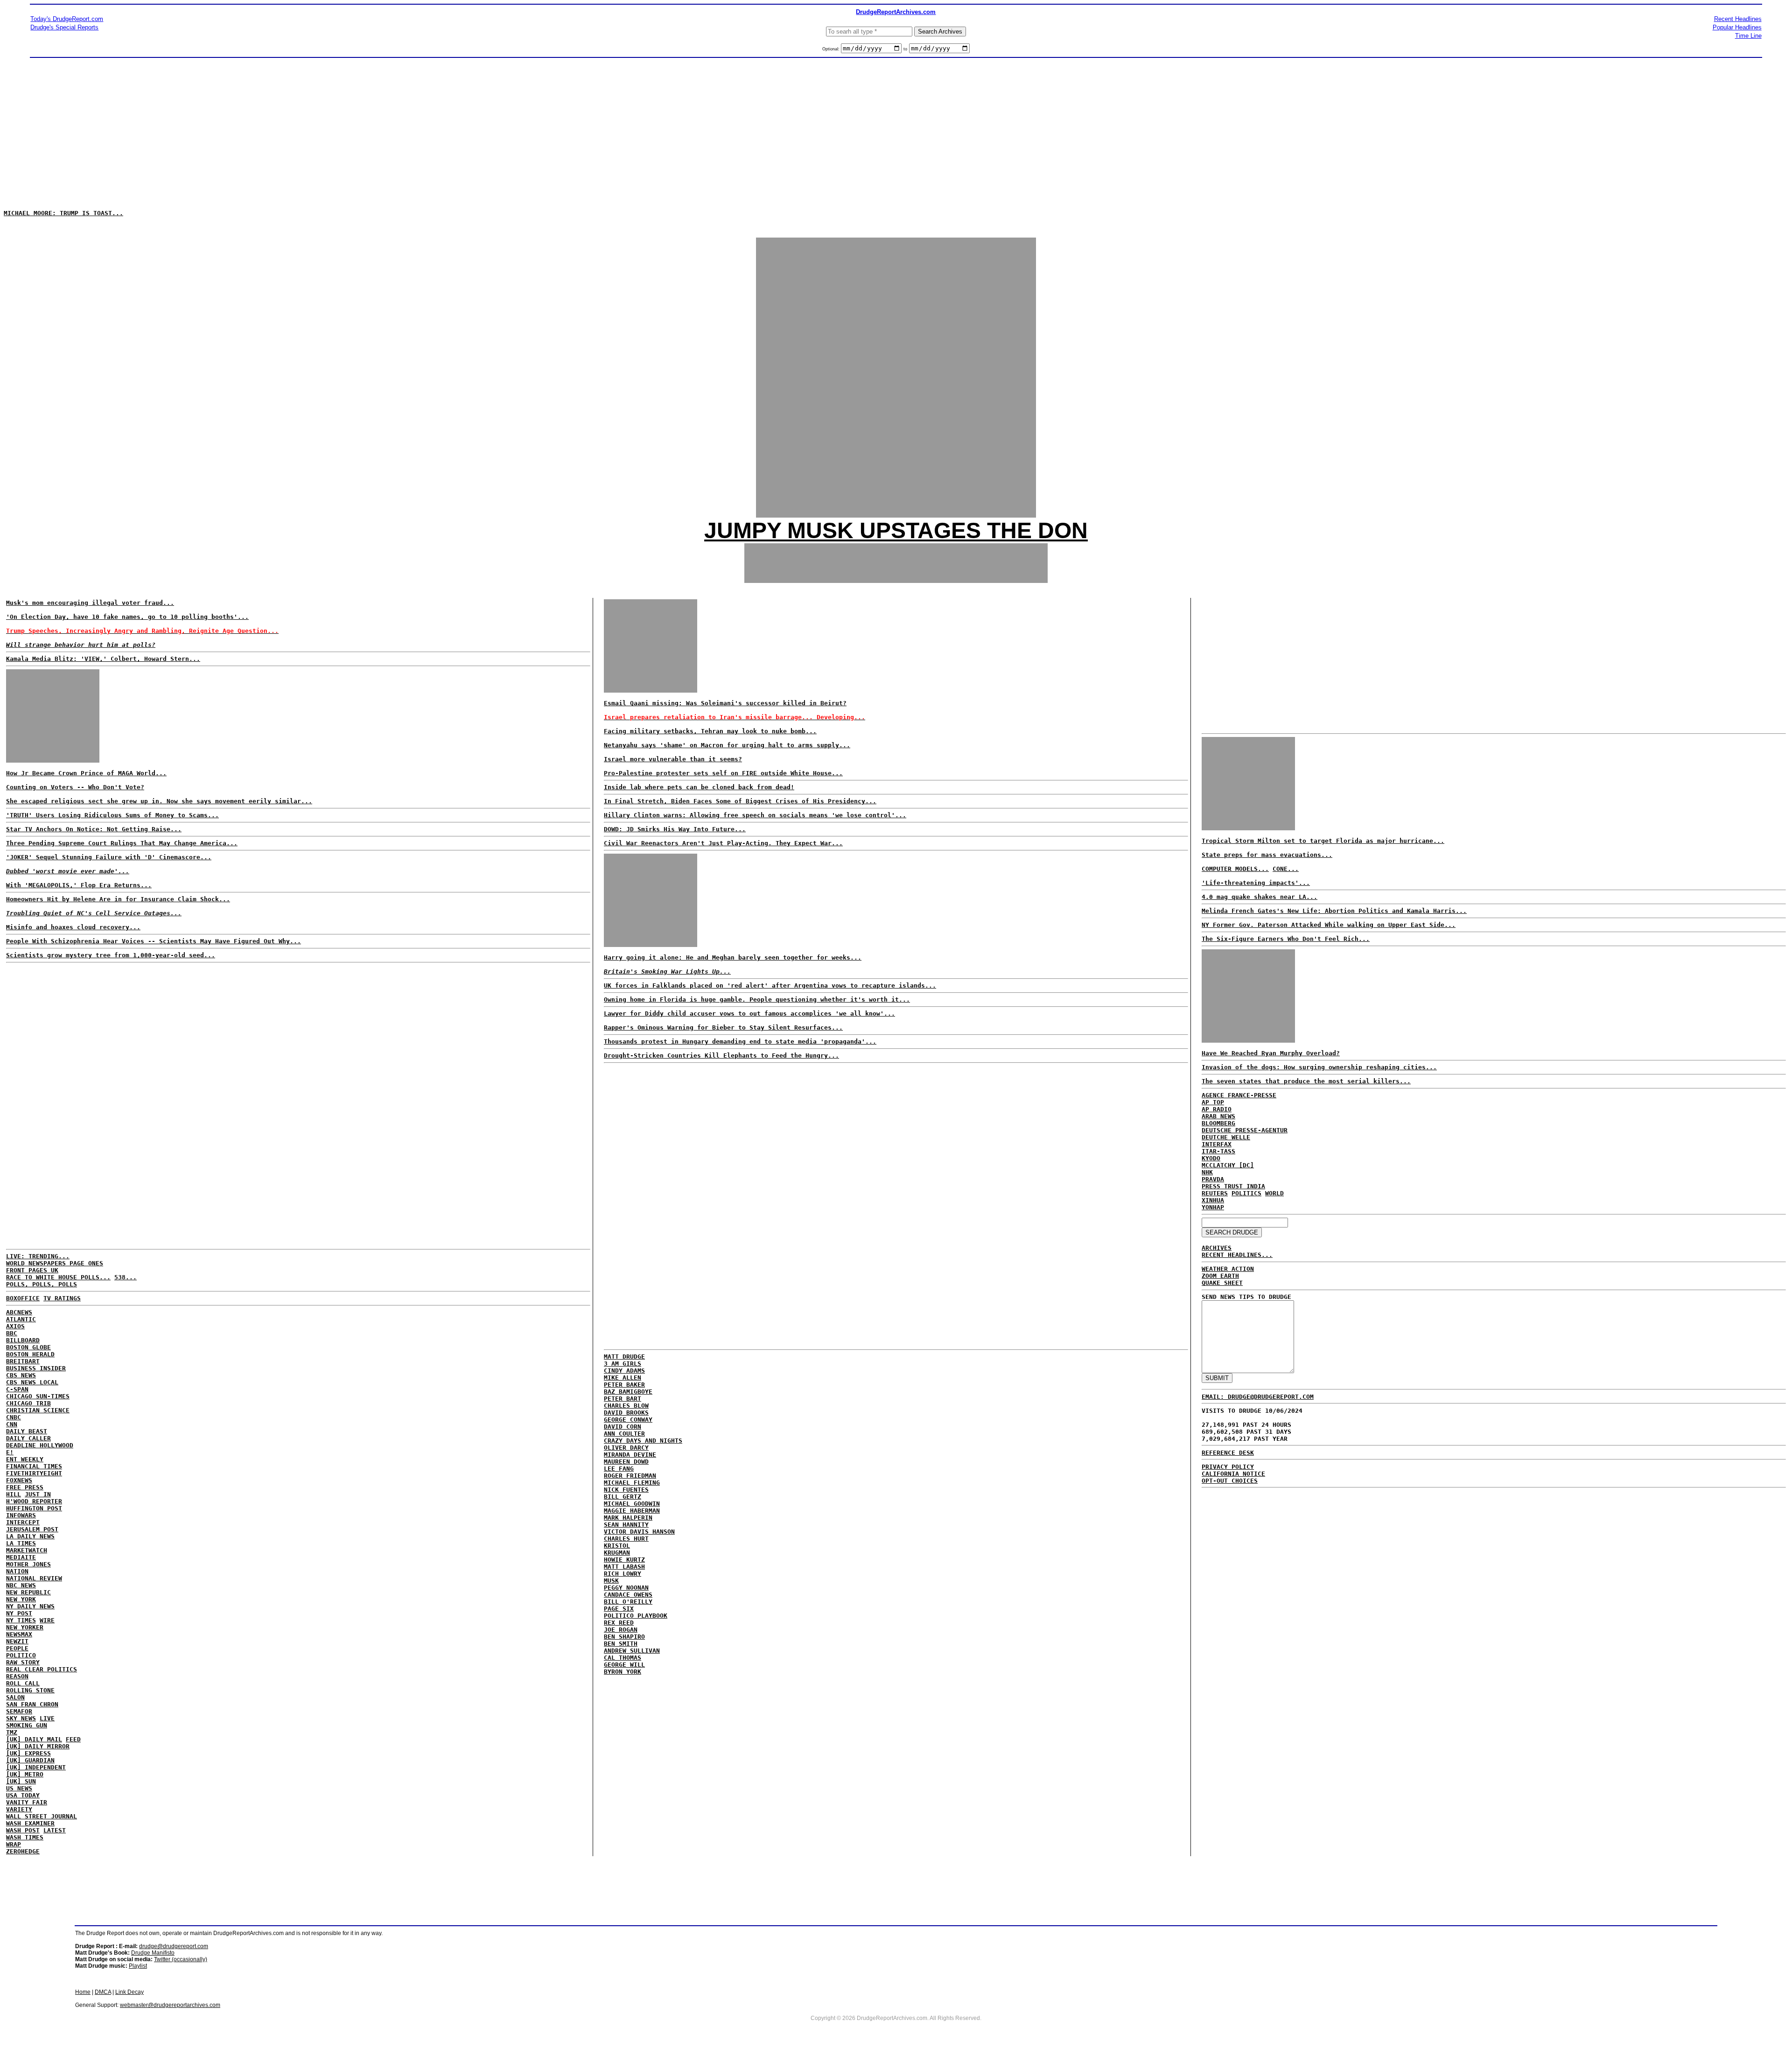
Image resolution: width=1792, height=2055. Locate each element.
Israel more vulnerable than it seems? (673, 759)
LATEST (55, 1830)
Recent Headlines (1738, 19)
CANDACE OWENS (628, 1595)
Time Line (1748, 36)
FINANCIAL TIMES (34, 1466)
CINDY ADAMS (624, 1371)
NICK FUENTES (626, 1490)
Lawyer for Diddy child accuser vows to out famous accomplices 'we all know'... (749, 1013)
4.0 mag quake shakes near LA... (1260, 897)
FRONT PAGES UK (32, 1270)
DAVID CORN (623, 1427)
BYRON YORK (623, 1672)
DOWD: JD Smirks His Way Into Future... (675, 829)
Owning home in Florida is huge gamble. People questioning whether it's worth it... (757, 999)
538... (126, 1277)
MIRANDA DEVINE (630, 1455)
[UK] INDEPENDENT (36, 1767)
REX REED (619, 1623)
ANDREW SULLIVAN (632, 1651)
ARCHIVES (1217, 1248)
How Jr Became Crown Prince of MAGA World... (86, 773)
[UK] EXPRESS (28, 1753)
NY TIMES (21, 1620)
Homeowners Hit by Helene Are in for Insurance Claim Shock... (118, 899)
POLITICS (1246, 1193)
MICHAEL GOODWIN (632, 1504)
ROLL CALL (23, 1683)
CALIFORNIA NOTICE (1233, 1474)
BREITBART (23, 1361)
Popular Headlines (1737, 27)
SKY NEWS (21, 1718)
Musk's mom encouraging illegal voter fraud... (90, 603)
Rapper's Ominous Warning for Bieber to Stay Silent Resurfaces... (723, 1027)
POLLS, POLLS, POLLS (42, 1284)
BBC (12, 1333)
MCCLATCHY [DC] (1228, 1165)
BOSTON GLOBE (28, 1347)
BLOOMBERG (1218, 1123)
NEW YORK (21, 1599)
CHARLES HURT (626, 1539)
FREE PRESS (25, 1487)
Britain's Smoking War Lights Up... (667, 971)
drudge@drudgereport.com (174, 1946)
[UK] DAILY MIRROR (38, 1746)
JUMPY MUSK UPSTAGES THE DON (896, 530)
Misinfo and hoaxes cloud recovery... (73, 927)
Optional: (832, 49)
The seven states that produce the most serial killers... (1306, 1081)
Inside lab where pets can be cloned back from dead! (699, 787)
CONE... (1286, 869)
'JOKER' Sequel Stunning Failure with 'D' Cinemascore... (109, 857)
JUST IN (38, 1494)
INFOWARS (21, 1515)
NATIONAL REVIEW (34, 1578)
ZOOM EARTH (1220, 1276)
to (905, 49)
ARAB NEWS (1218, 1116)
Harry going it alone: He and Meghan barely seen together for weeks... (733, 957)
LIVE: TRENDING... (38, 1256)
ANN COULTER (624, 1434)
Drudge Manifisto (153, 1953)
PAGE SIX (619, 1609)
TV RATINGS (62, 1298)
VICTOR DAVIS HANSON (639, 1532)
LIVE (47, 1718)
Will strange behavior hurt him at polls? (81, 645)
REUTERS (1215, 1193)
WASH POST (23, 1830)
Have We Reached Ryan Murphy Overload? (1271, 1053)
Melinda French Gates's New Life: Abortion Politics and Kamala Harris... (1334, 911)
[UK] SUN (21, 1781)
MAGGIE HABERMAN (632, 1511)
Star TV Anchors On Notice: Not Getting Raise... (94, 829)
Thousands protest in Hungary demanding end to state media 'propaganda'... (740, 1042)
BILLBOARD (23, 1340)
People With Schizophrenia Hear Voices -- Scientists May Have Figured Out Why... (154, 941)
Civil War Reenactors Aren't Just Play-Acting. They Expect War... (723, 843)
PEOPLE (17, 1648)
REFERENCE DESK (1228, 1453)
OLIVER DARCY (626, 1448)
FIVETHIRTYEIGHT (34, 1473)
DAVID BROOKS (626, 1413)
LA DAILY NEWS (30, 1536)
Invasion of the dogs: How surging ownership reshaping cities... (1319, 1067)
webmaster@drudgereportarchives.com (170, 2005)
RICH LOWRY (623, 1574)
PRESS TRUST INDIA (1233, 1186)
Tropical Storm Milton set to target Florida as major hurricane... (1323, 841)
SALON (15, 1697)
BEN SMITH (621, 1644)
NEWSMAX (19, 1634)
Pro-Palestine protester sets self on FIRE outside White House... (723, 773)
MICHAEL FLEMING (632, 1483)
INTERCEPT (23, 1522)
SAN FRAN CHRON (32, 1704)
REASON (17, 1676)
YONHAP (1213, 1207)
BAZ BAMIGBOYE (628, 1392)
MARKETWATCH (27, 1550)
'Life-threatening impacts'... (1256, 883)
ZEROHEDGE (23, 1851)
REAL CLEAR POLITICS (42, 1669)
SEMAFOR (19, 1711)
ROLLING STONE (30, 1690)
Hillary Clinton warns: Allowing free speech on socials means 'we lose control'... (755, 815)
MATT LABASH (624, 1567)
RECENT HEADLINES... (1237, 1255)
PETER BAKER (624, 1385)
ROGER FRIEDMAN (630, 1476)
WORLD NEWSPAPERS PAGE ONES (55, 1263)
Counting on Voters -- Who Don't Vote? (75, 787)
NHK (1207, 1172)
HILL (14, 1494)
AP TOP (1213, 1102)
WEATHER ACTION (1228, 1269)
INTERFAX (1217, 1144)
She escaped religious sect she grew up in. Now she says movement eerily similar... (159, 801)
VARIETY (19, 1809)
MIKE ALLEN (623, 1378)
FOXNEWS (19, 1480)
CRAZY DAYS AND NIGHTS (643, 1441)
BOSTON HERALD (30, 1354)
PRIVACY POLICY (1228, 1467)
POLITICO (21, 1655)
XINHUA (1213, 1200)
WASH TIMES (25, 1837)
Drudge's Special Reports (64, 27)
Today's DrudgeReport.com (67, 19)
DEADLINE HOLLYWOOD (40, 1445)
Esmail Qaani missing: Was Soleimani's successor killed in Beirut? (725, 703)
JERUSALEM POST (32, 1529)
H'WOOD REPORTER (34, 1501)
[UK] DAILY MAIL (34, 1739)
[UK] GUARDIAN (30, 1760)
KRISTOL (617, 1546)
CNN (12, 1424)
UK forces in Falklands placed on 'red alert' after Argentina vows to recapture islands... (770, 985)
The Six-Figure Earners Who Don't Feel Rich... (1286, 939)
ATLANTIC (21, 1319)
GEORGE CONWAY (628, 1420)
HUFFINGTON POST (34, 1508)
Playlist (138, 1966)
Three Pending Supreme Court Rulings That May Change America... (122, 843)
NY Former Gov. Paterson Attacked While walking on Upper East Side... (1329, 925)
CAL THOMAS (623, 1658)
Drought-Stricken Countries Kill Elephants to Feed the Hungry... (721, 1056)
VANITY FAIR (27, 1802)
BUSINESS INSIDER (36, 1368)
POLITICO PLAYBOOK (636, 1616)
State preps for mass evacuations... (1267, 855)
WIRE (47, 1620)
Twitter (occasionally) (181, 1959)
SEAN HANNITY (626, 1525)
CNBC (14, 1417)
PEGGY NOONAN (626, 1588)
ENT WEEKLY (25, 1459)
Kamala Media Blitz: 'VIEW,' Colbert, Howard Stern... (103, 659)
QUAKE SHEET (1222, 1283)
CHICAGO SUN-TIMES (38, 1396)
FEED (73, 1739)
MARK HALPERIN (628, 1518)
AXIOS (15, 1326)
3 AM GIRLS (623, 1364)
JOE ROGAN (621, 1630)
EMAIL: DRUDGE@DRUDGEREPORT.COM (1258, 1397)
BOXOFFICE (23, 1298)
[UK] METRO (25, 1774)
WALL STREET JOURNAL (42, 1816)
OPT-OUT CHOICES (1230, 1481)
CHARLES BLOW (626, 1406)
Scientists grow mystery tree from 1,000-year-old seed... (111, 955)
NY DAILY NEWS (30, 1606)
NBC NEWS (21, 1585)
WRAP (14, 1844)
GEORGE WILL (624, 1665)
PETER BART (623, 1399)
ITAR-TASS (1218, 1151)
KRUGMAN (617, 1553)
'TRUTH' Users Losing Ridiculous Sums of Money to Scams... (112, 815)
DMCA (103, 1992)
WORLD (1274, 1193)
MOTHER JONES (28, 1564)
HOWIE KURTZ (624, 1560)
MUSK (611, 1581)
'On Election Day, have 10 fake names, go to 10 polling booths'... (127, 617)
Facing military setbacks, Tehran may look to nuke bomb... (710, 731)
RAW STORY (23, 1662)
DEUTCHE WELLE (1226, 1137)
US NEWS (19, 1788)
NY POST (19, 1613)
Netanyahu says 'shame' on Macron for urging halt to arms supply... (727, 745)
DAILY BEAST (27, 1431)
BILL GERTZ (623, 1497)
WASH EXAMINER (30, 1823)
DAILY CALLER (28, 1438)
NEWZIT (17, 1641)
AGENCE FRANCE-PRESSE (1239, 1095)
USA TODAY (23, 1795)
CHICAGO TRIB (28, 1403)
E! (10, 1452)
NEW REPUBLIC (28, 1592)
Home (83, 1992)
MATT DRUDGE (624, 1357)
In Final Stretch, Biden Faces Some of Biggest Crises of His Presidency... (740, 801)
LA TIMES (21, 1543)
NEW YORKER (25, 1627)
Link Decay (129, 1992)
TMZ (12, 1732)
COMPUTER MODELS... (1235, 869)
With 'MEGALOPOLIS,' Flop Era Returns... (79, 885)
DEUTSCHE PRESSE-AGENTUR (1245, 1130)
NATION (17, 1571)
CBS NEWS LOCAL (32, 1382)
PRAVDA (1213, 1179)
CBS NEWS (21, 1375)
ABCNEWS (19, 1312)
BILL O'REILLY (628, 1602)
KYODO (1211, 1158)
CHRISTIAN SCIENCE (38, 1410)
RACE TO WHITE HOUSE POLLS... (58, 1277)
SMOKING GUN (27, 1725)
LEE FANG (619, 1469)
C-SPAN (17, 1389)
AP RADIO (1217, 1109)
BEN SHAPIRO (624, 1637)
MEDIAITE (21, 1557)
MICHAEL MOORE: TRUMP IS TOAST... (63, 213)
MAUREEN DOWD (626, 1462)
